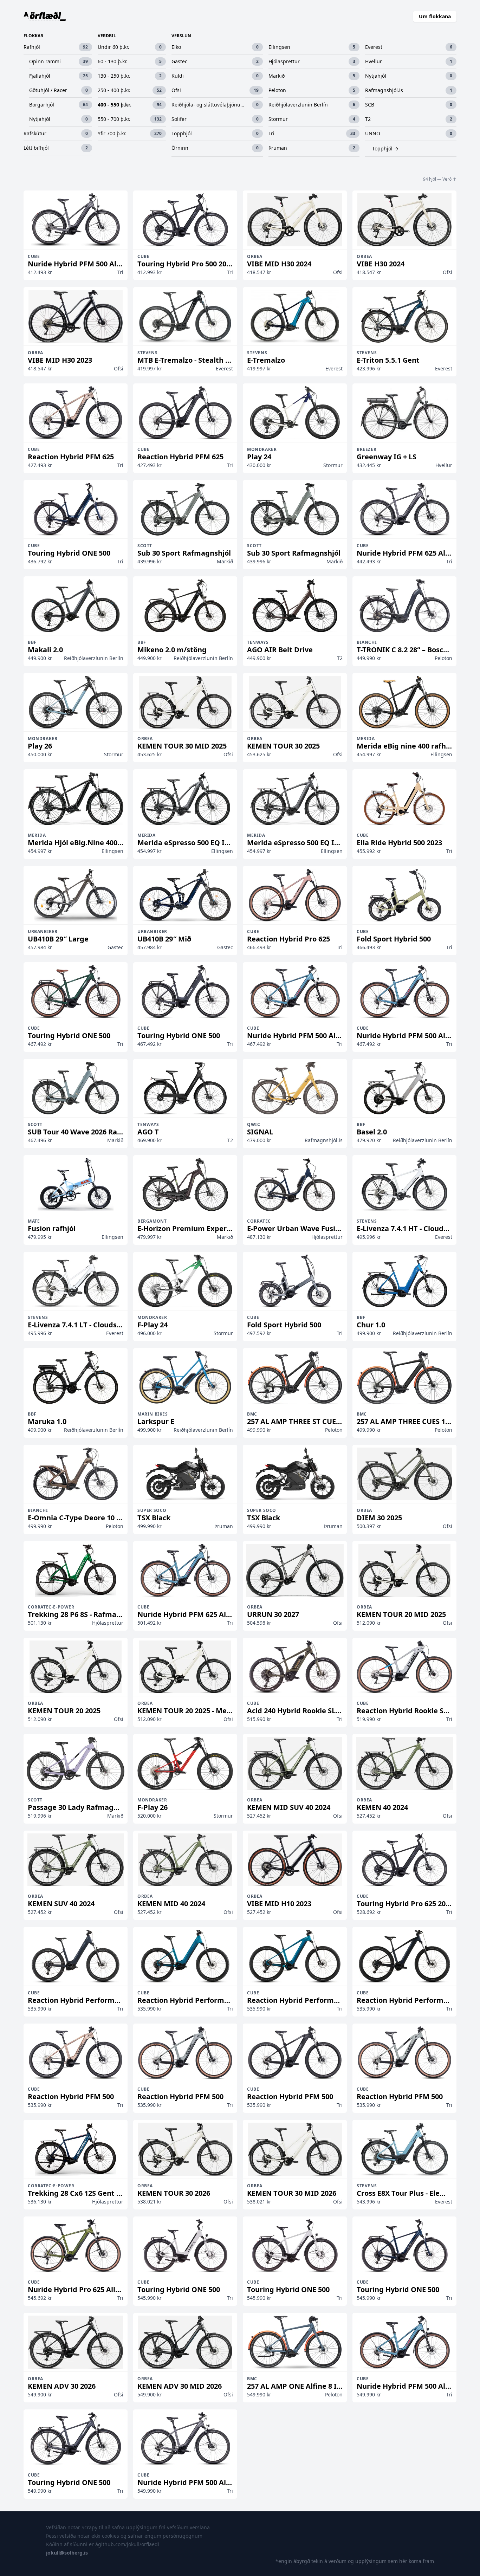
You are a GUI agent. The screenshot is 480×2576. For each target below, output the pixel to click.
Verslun (181, 36)
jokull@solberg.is (67, 2553)
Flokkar (33, 36)
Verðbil (107, 36)
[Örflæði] (45, 17)
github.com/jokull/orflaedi (129, 2544)
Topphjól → (385, 148)
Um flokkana (435, 16)
